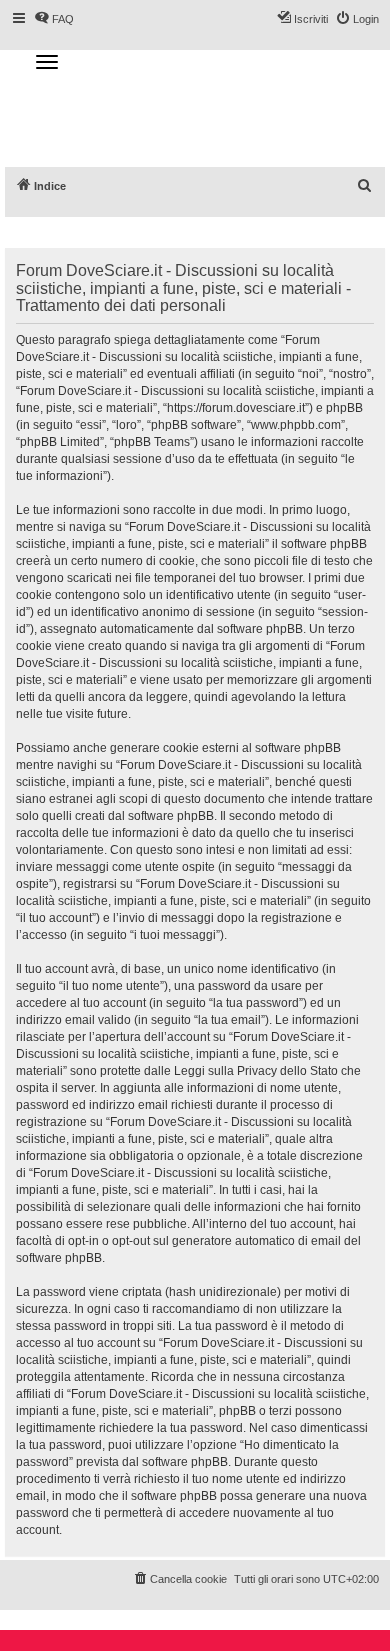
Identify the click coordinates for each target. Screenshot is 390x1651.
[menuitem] (365, 186)
